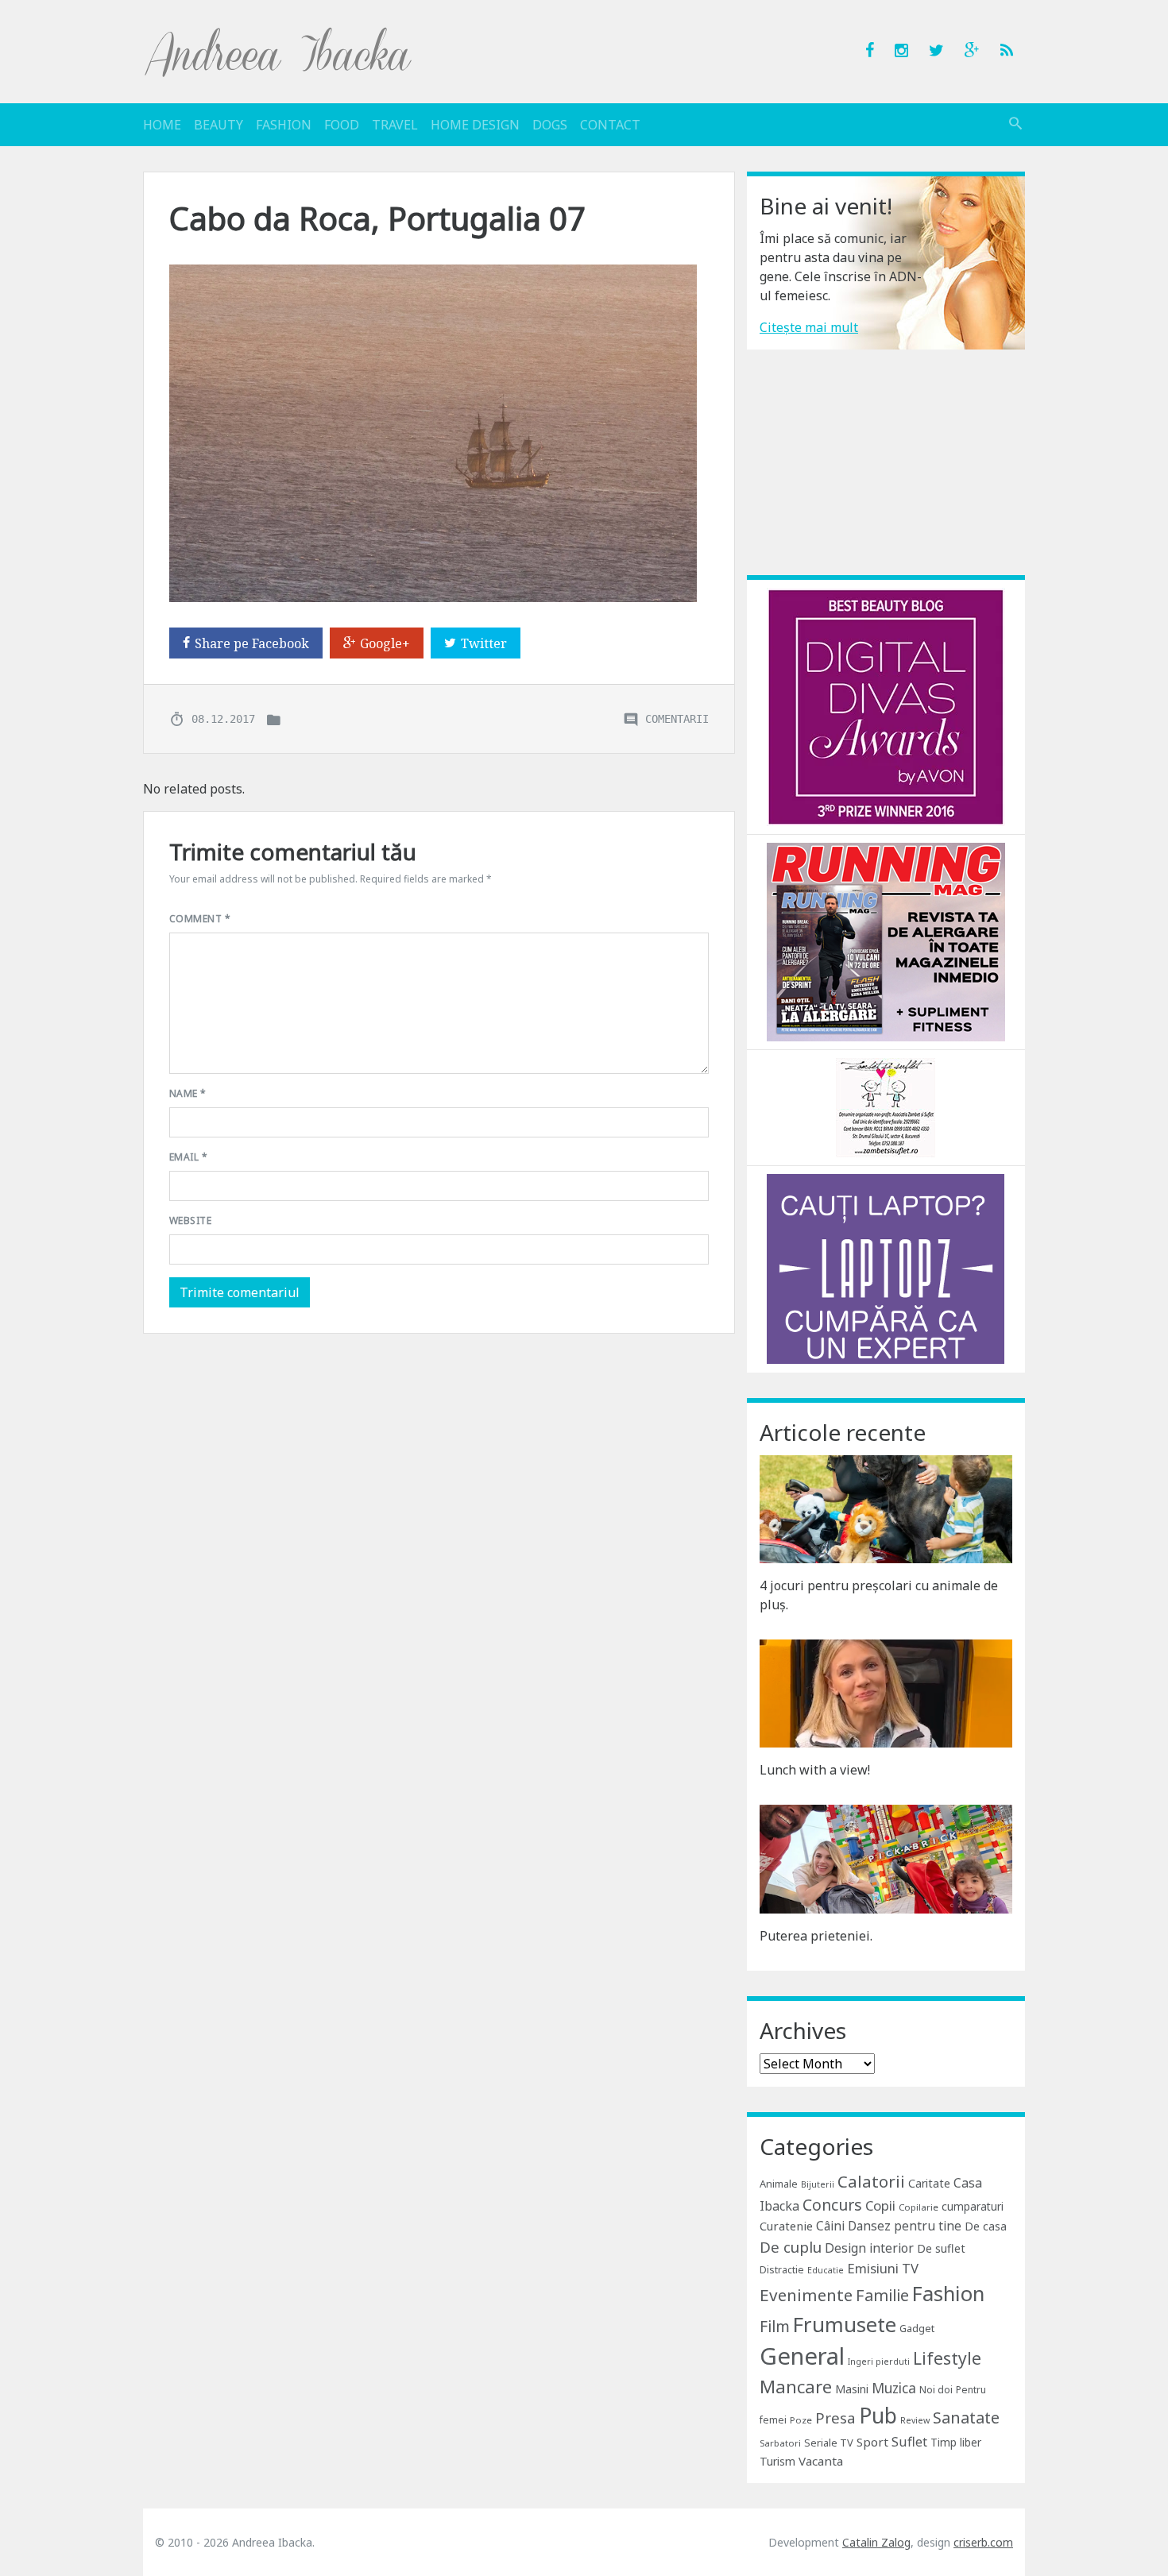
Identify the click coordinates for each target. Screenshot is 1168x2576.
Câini (830, 2226)
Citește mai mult (809, 327)
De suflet (941, 2248)
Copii (880, 2205)
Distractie (782, 2270)
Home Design (475, 125)
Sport (872, 2442)
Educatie (826, 2270)
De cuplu (791, 2247)
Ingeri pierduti (879, 2362)
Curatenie (786, 2226)
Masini (852, 2389)
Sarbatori (780, 2443)
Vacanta (821, 2461)
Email (188, 1157)
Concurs (832, 2205)
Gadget (917, 2328)
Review (915, 2420)
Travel (395, 125)
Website (190, 1220)
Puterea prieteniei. (816, 1936)
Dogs (550, 125)
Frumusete (845, 2324)
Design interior (869, 2248)
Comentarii (677, 719)
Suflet (909, 2442)
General (802, 2356)
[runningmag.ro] (886, 940)
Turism (777, 2461)
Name (188, 1093)
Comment (200, 919)
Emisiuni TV (883, 2268)
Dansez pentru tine (905, 2226)
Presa (835, 2418)
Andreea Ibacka (279, 52)
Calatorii (871, 2181)
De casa (986, 2226)
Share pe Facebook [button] (252, 643)
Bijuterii (818, 2184)
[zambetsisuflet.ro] (886, 1106)
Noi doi (936, 2390)
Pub (878, 2416)
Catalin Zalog (876, 2542)
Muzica (894, 2388)
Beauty (219, 125)
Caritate (929, 2183)
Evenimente (806, 2295)
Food (342, 125)
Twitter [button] (484, 643)
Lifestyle (947, 2358)
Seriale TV (829, 2443)
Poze (801, 2420)
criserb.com (983, 2542)
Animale (779, 2184)
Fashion (284, 125)
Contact (610, 125)
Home (162, 125)
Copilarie (919, 2207)
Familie (882, 2295)
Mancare (796, 2387)
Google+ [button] (385, 643)
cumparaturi (973, 2206)
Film (775, 2326)
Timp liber (956, 2442)
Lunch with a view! (815, 1770)
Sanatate (966, 2418)
